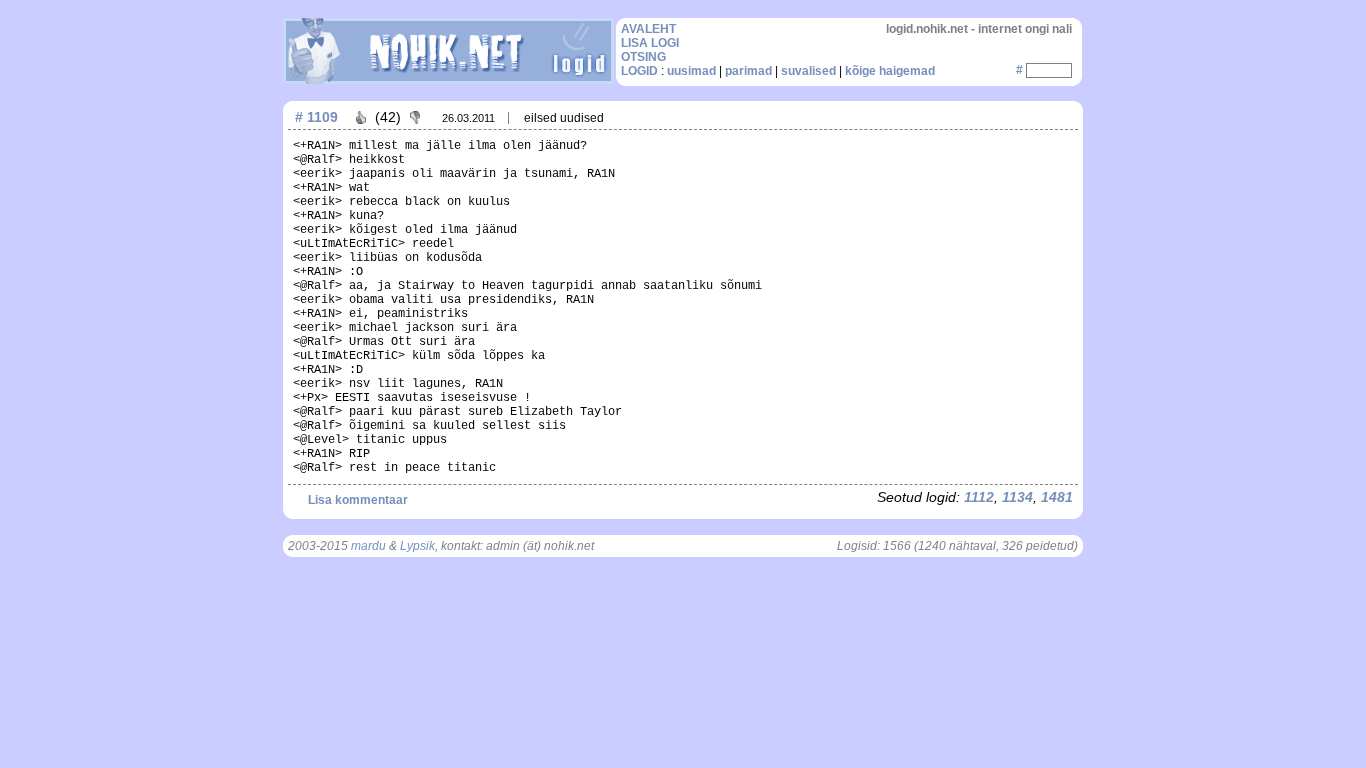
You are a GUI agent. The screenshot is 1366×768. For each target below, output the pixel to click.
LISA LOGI (650, 43)
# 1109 (316, 117)
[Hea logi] (361, 117)
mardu (368, 546)
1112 (979, 497)
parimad (748, 71)
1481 (1057, 497)
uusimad (691, 71)
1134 (1017, 497)
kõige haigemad (890, 71)
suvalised (808, 71)
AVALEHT (648, 29)
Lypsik (417, 546)
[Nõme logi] (415, 117)
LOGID (639, 71)
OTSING (643, 57)
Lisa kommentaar (358, 500)
